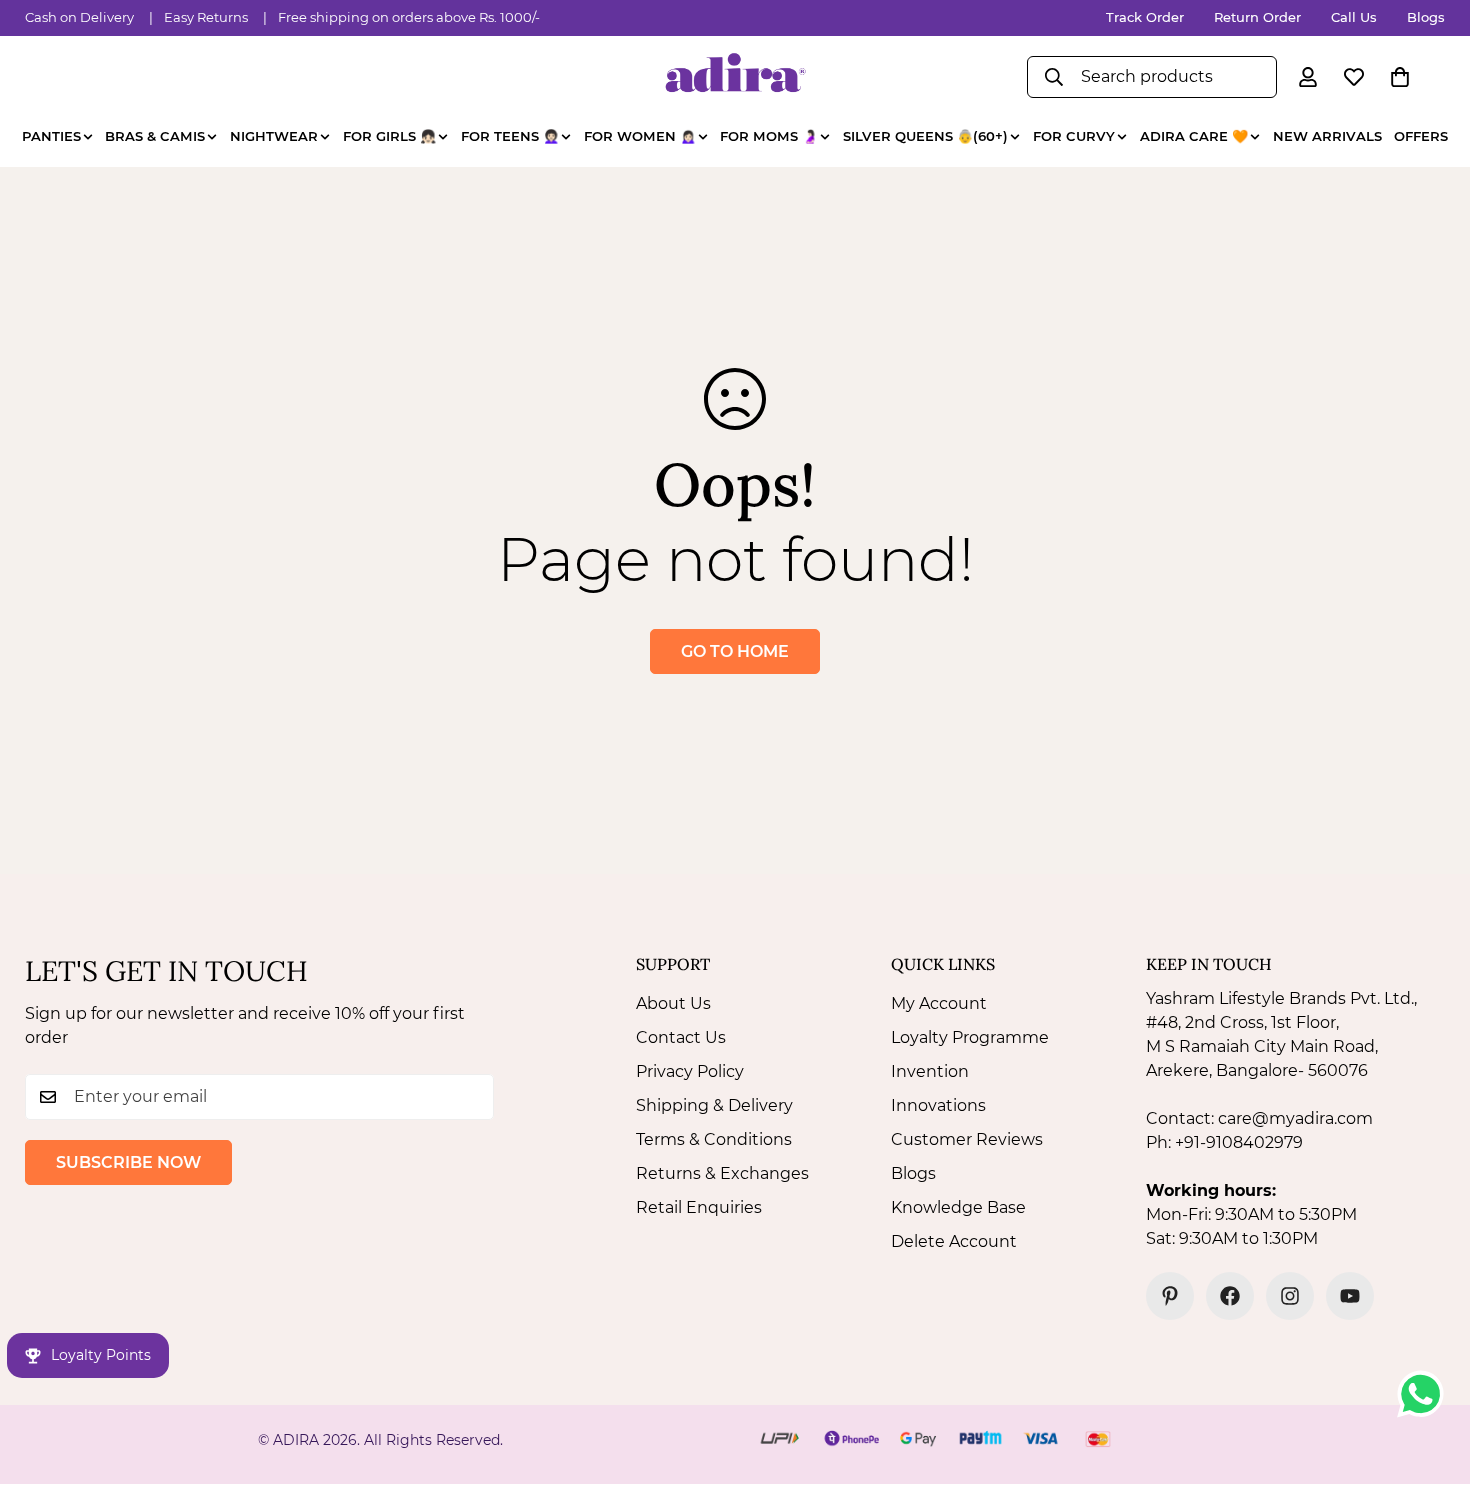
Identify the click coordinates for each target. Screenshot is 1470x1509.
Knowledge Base (958, 1207)
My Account (939, 1003)
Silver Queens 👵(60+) (925, 136)
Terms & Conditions (714, 1139)
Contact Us (681, 1037)
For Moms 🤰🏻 (769, 136)
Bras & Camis (155, 136)
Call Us (1354, 17)
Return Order (1257, 17)
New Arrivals (1327, 136)
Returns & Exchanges (722, 1173)
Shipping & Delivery (714, 1105)
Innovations (938, 1105)
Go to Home (735, 651)
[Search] (1054, 77)
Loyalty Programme (970, 1037)
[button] (1400, 77)
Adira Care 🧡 (1194, 136)
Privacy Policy (690, 1071)
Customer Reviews (967, 1139)
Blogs (1426, 17)
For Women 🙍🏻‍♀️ (640, 136)
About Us (673, 1003)
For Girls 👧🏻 (389, 136)
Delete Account (954, 1241)
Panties (51, 136)
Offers (1421, 136)
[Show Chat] (1425, 1394)
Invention (930, 1071)
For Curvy (1074, 136)
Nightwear (274, 136)
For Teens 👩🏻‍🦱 (510, 136)
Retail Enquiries (699, 1207)
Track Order (1145, 17)
